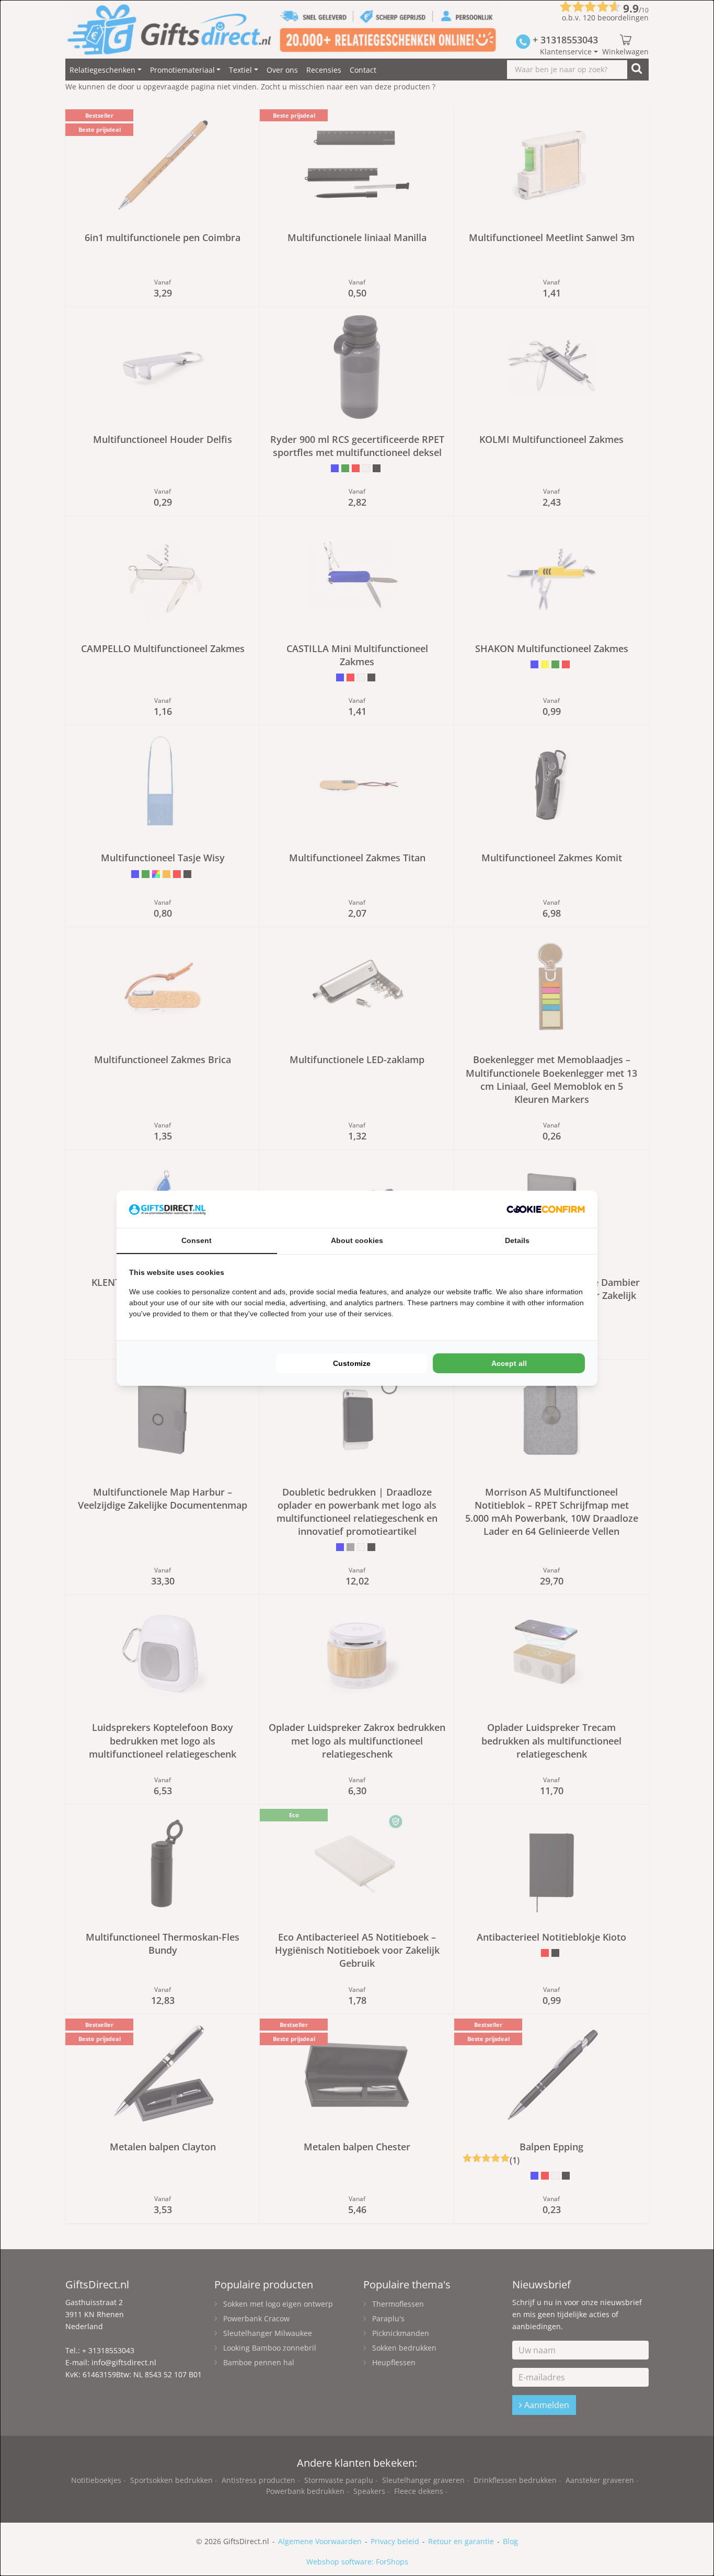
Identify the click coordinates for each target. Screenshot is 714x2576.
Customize (352, 1363)
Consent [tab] (197, 1240)
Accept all (509, 1363)
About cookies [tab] (357, 1240)
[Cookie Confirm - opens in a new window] (546, 1209)
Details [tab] (517, 1240)
